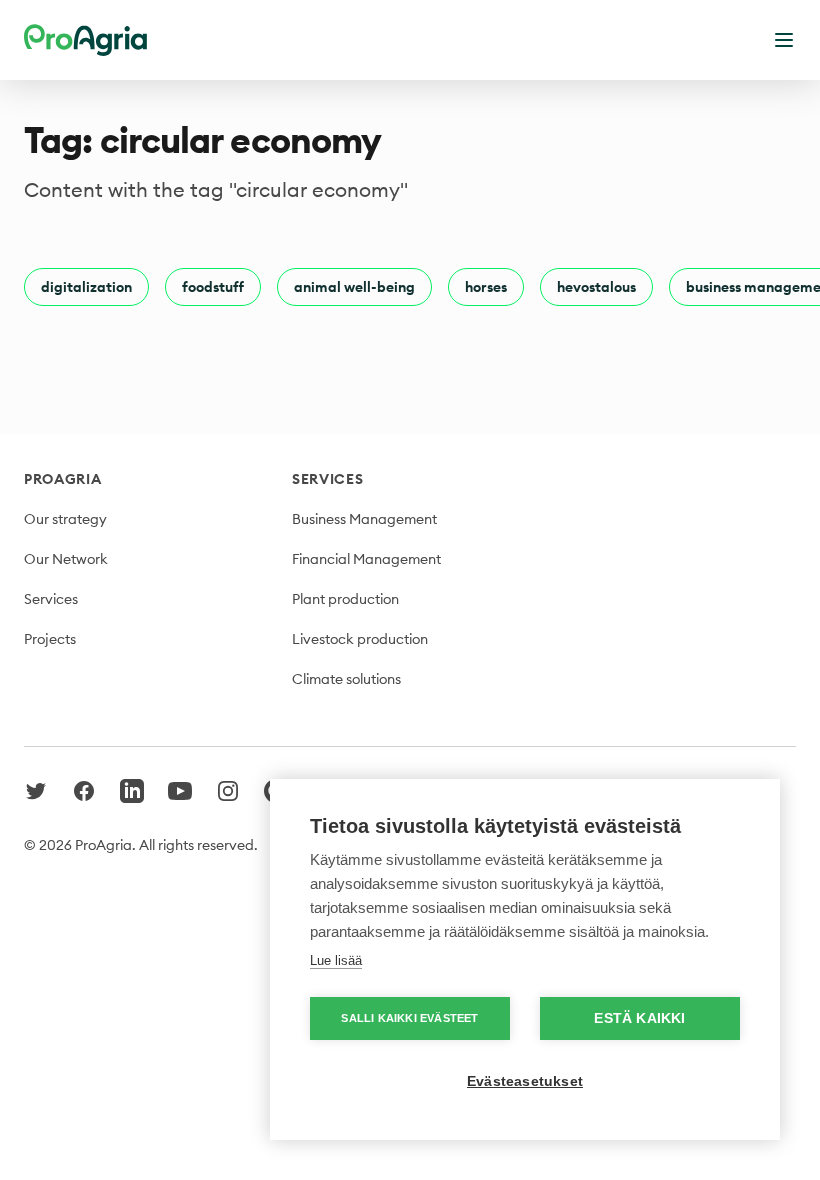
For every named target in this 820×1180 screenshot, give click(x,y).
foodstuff (213, 287)
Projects (50, 639)
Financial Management (366, 559)
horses (486, 287)
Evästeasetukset (525, 1081)
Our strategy (65, 519)
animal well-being (354, 287)
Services (51, 599)
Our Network (66, 559)
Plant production (345, 599)
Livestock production (360, 639)
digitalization (86, 287)
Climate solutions (346, 679)
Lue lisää (336, 960)
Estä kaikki (639, 1018)
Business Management (364, 519)
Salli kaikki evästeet (409, 1018)
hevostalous (596, 287)
